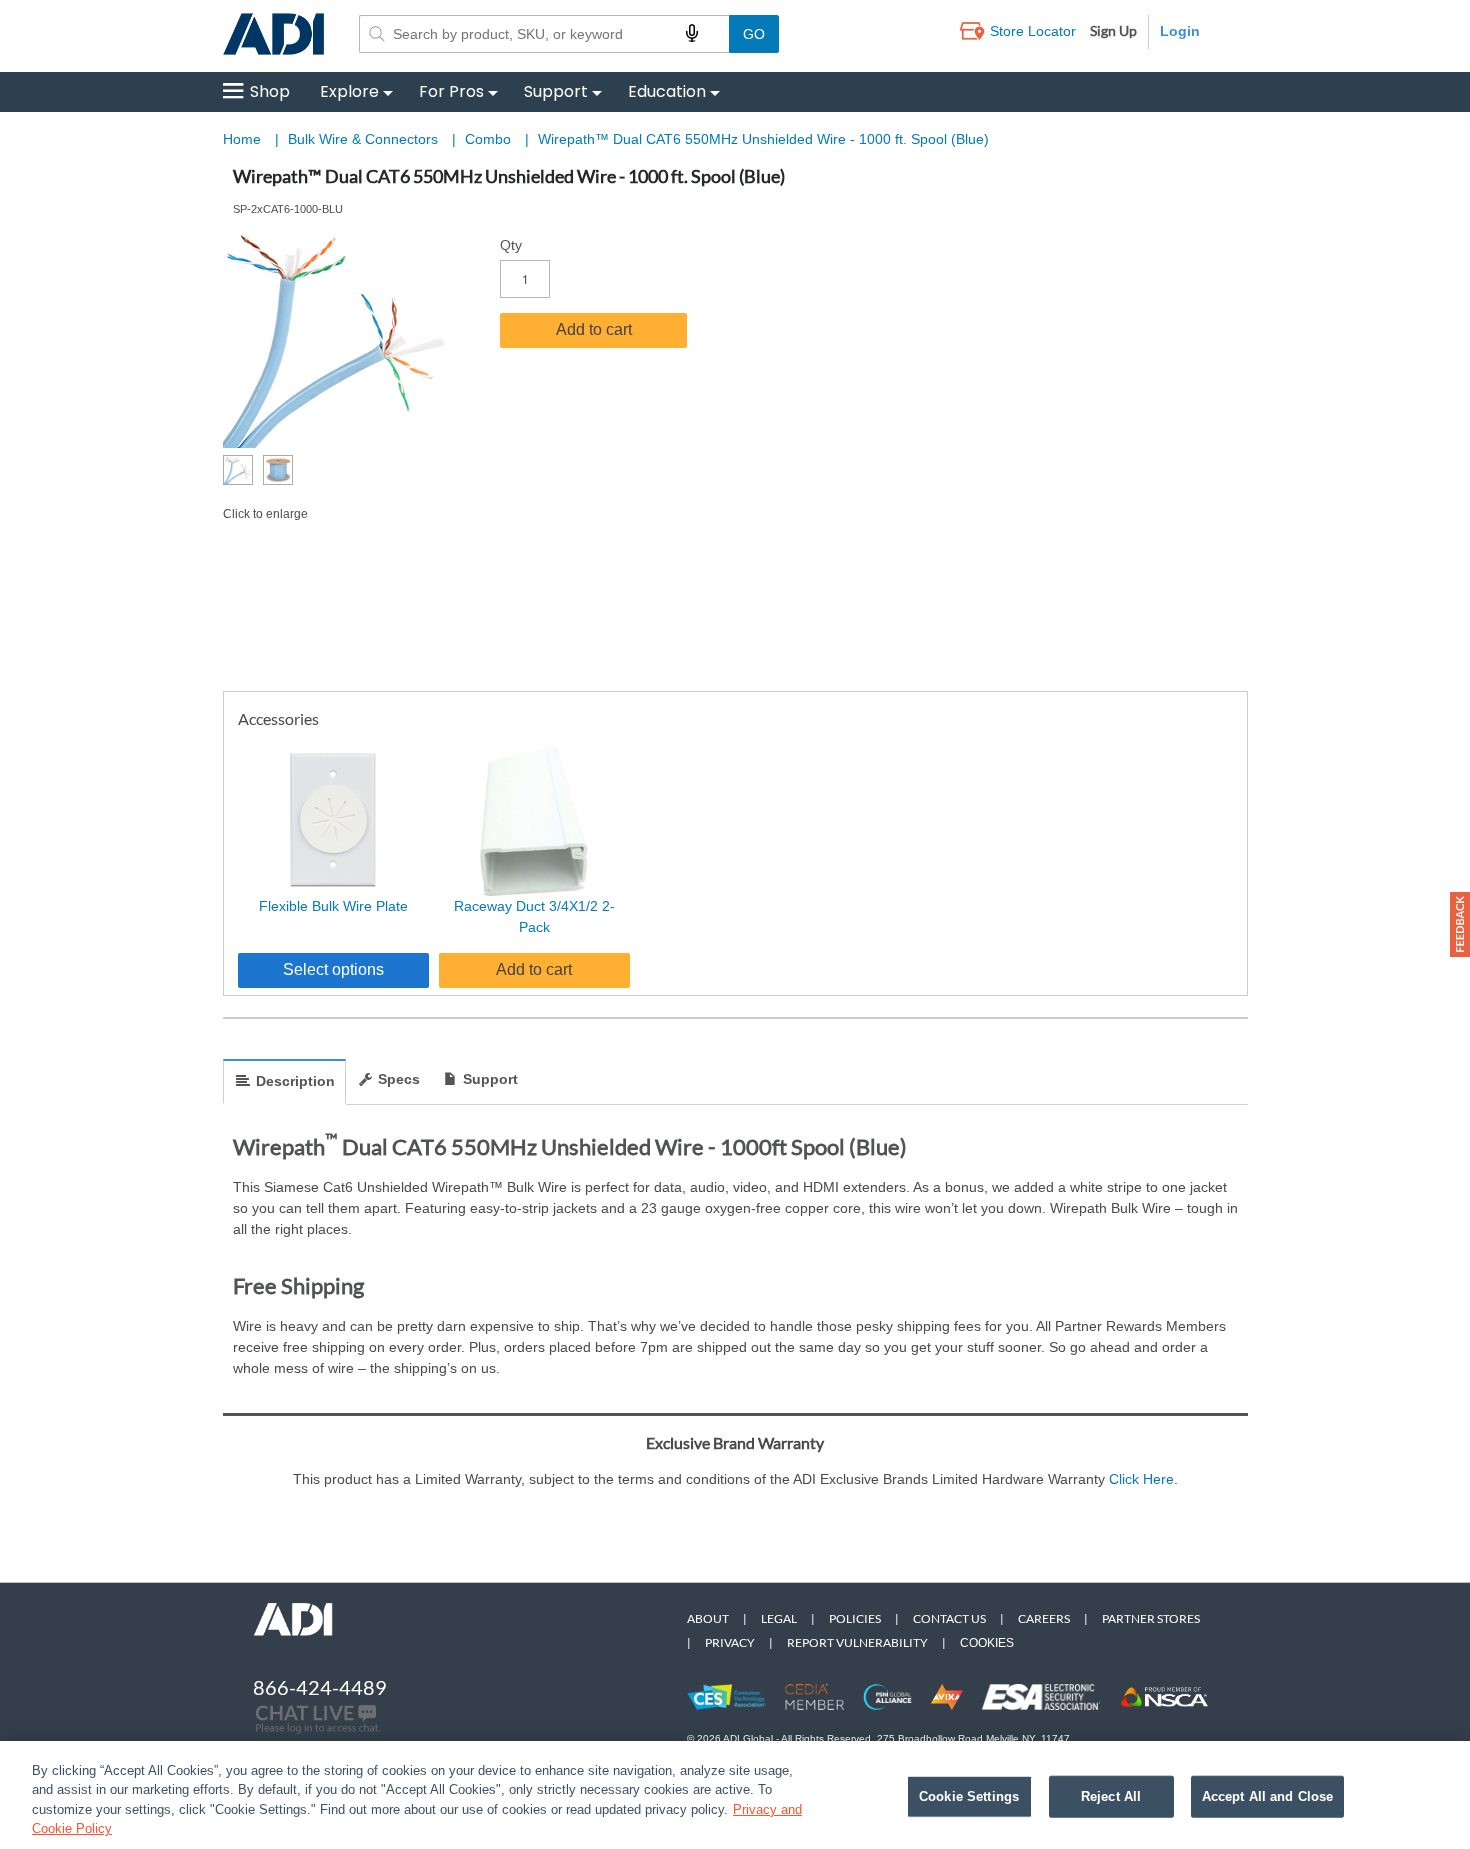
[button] (1460, 924)
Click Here (1141, 1479)
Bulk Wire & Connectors (365, 139)
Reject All (1111, 1796)
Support (556, 91)
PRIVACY (730, 1642)
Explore (349, 91)
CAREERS (1044, 1618)
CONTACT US (949, 1618)
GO (754, 34)
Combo (490, 139)
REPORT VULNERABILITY (857, 1642)
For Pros (451, 91)
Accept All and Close (1268, 1796)
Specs (399, 1079)
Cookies (987, 1643)
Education (667, 91)
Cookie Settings (969, 1796)
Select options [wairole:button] (333, 969)
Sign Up (1113, 30)
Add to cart (594, 329)
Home (242, 139)
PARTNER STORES (1151, 1618)
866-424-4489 (320, 1687)
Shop (270, 91)
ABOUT (708, 1618)
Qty (511, 245)
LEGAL (779, 1618)
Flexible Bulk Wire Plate (333, 906)
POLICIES (855, 1618)
